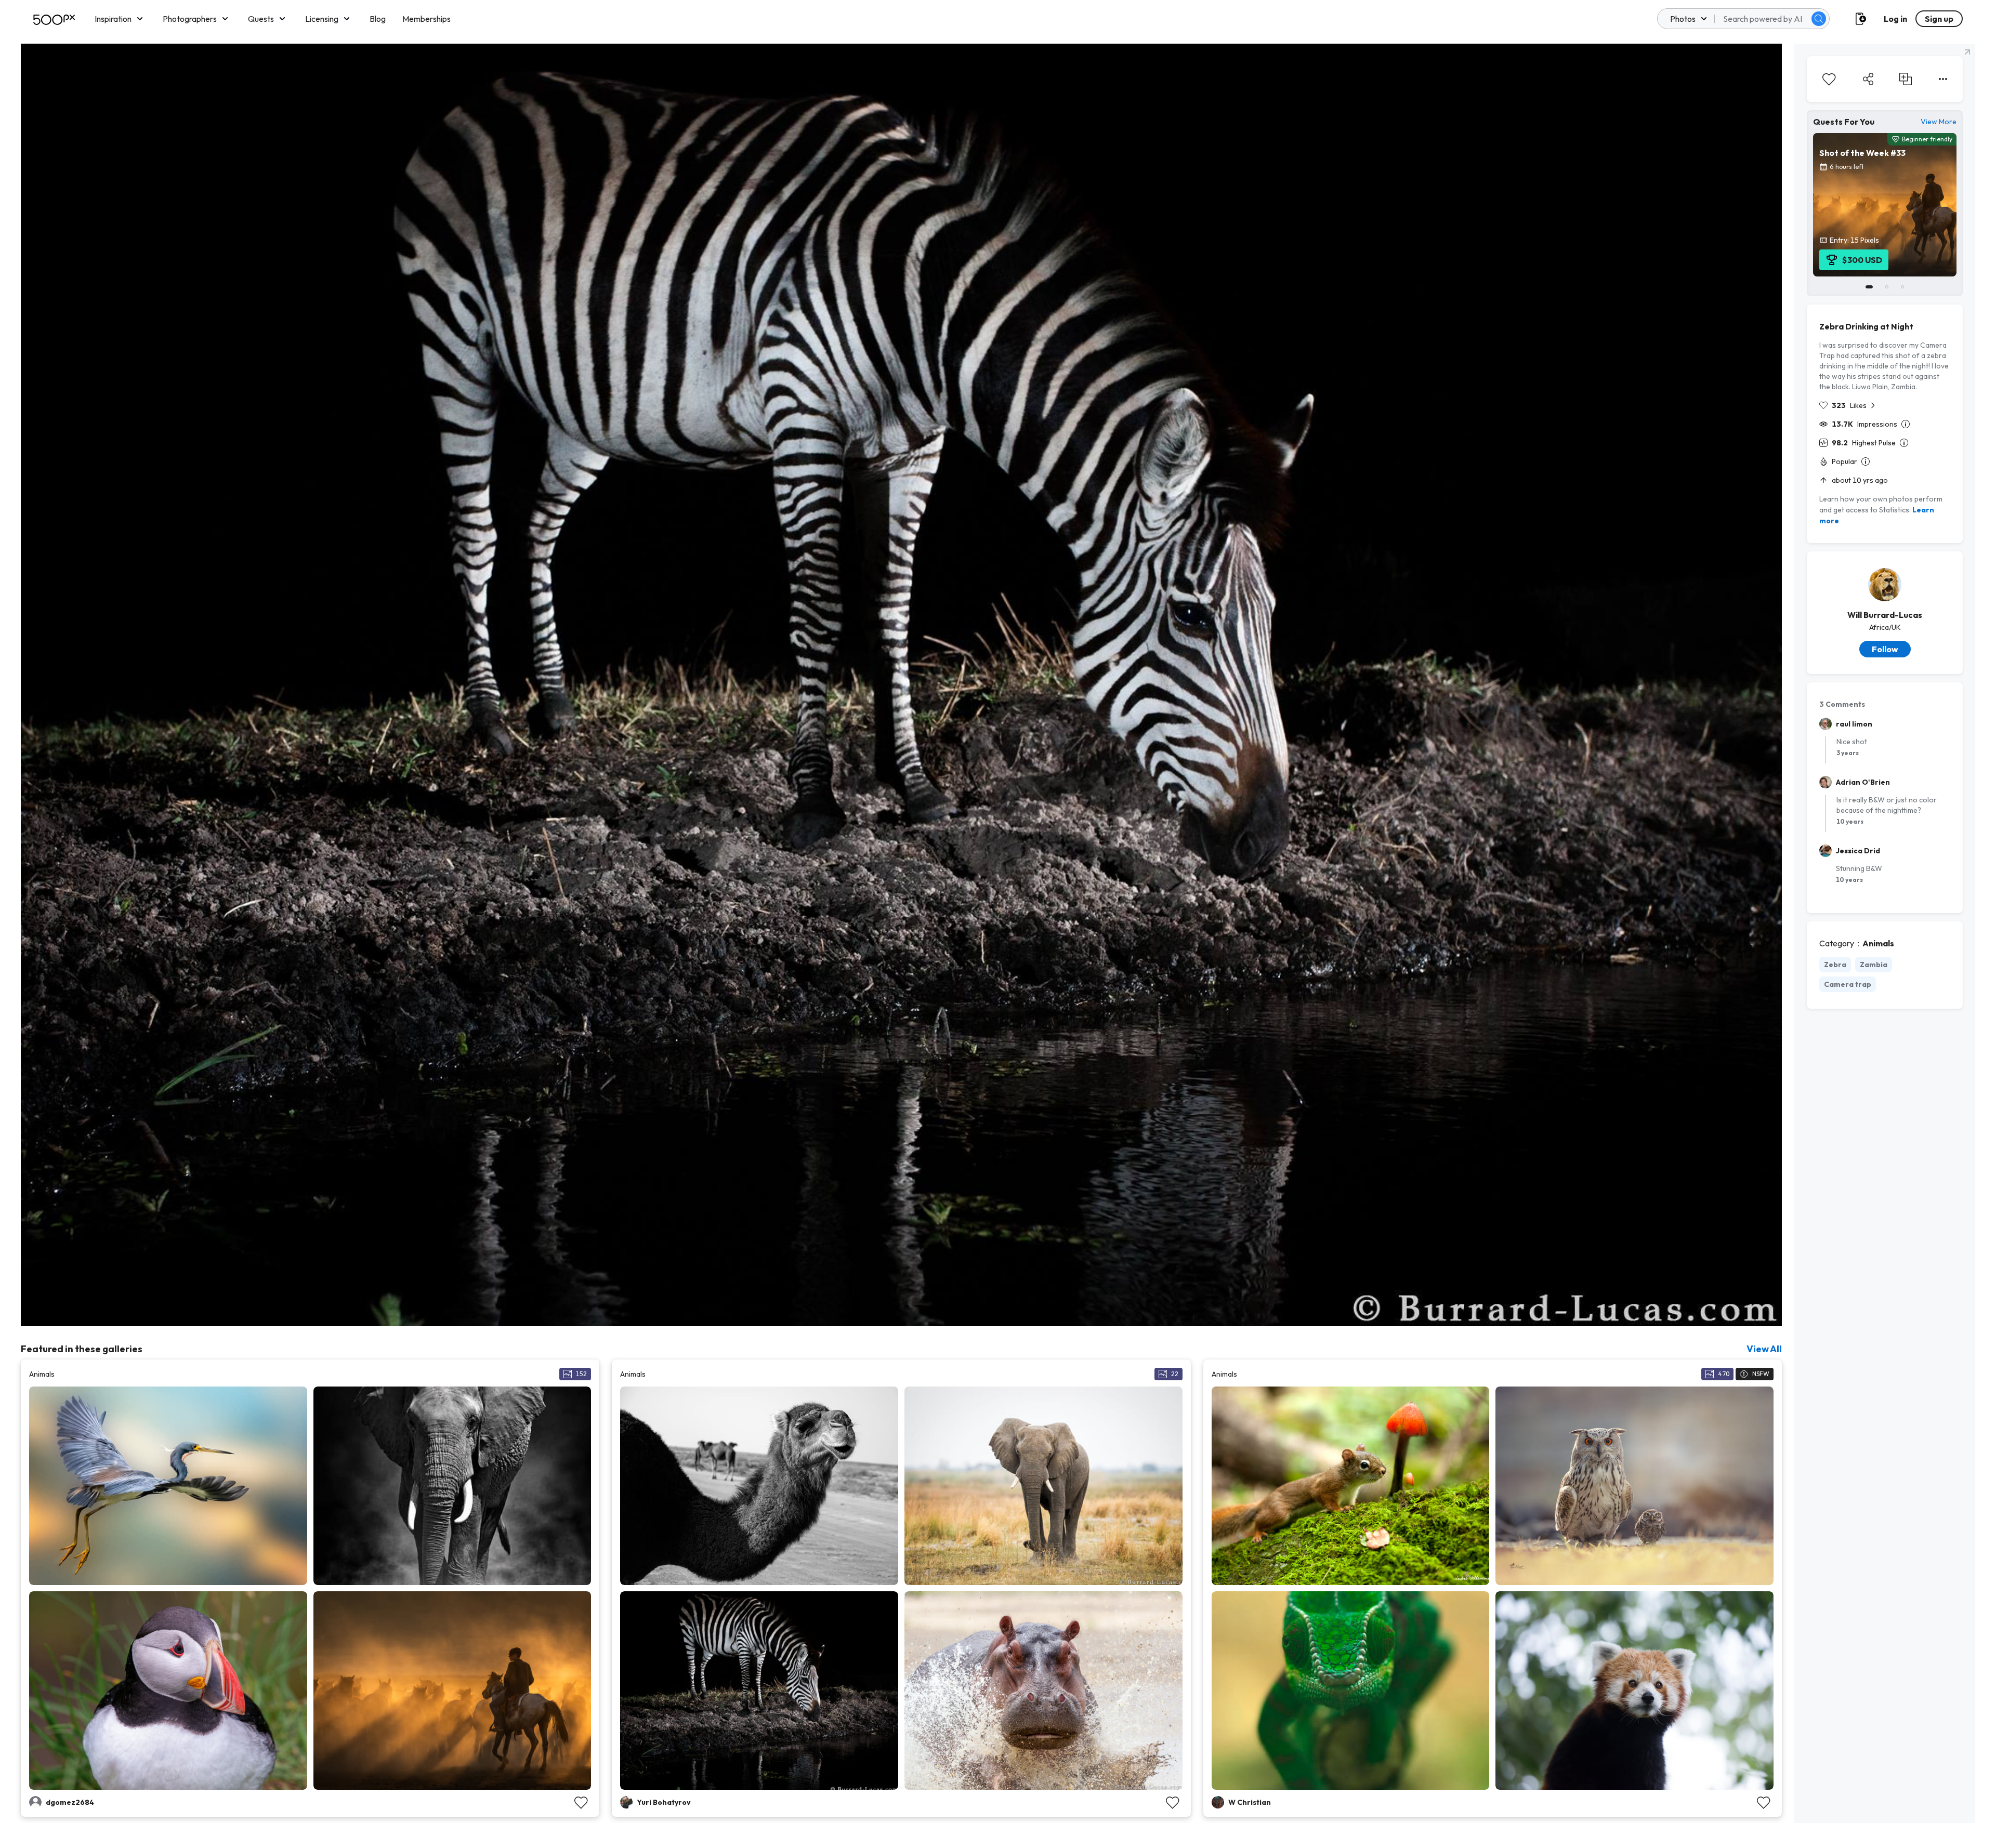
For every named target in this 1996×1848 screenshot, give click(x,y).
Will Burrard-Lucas (1885, 615)
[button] (1819, 19)
